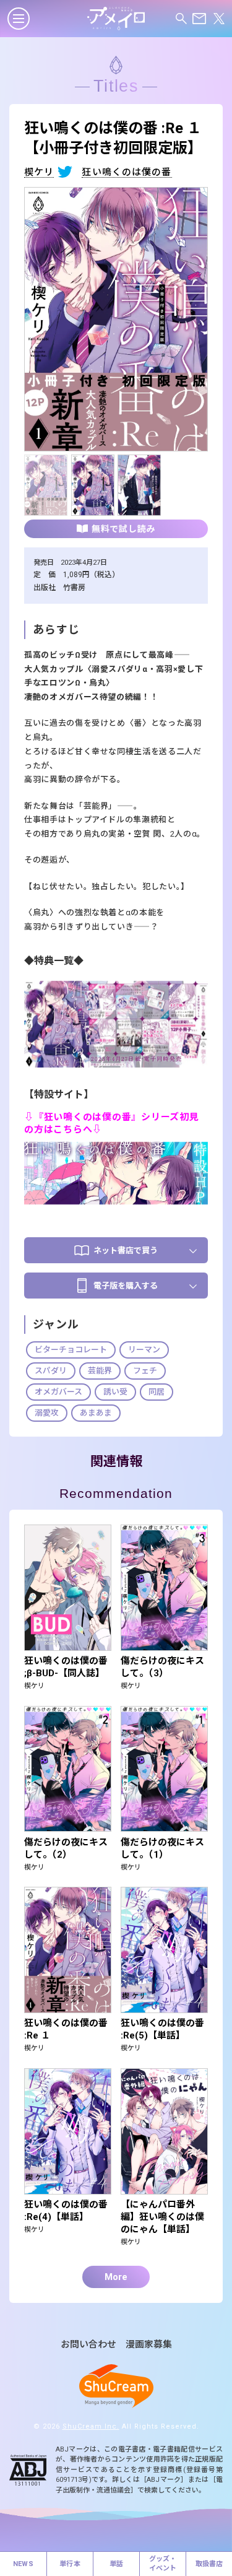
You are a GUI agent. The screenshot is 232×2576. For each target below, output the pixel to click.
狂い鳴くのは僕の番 (127, 173)
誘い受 (115, 1392)
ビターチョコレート (71, 1350)
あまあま (96, 1413)
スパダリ (51, 1371)
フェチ (145, 1371)
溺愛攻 (47, 1413)
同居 (157, 1392)
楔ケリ (39, 173)
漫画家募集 (149, 2345)
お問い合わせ (88, 2345)
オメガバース (58, 1392)
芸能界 (100, 1371)
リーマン (144, 1350)
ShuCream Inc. (91, 2426)
